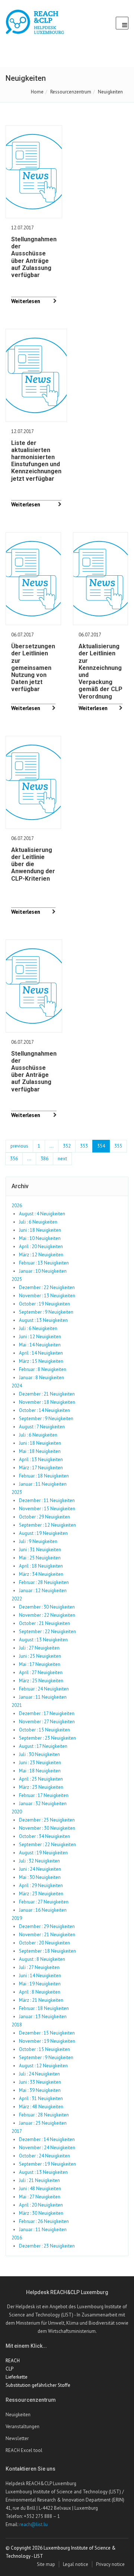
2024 (17, 1386)
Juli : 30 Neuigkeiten (39, 1754)
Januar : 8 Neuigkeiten (42, 1378)
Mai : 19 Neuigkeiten (40, 1984)
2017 (17, 2131)
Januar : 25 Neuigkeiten (43, 2123)
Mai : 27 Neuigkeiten (40, 2197)
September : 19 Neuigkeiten (47, 2164)
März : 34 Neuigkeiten (41, 1574)
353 (84, 1146)
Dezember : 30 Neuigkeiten (47, 1607)
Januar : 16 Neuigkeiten (43, 1910)
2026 (17, 1206)
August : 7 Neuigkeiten (42, 1427)
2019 (17, 1918)
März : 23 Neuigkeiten (41, 1787)
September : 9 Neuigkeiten (46, 1312)
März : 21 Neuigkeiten (41, 2000)
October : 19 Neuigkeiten (44, 1304)
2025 (17, 1279)
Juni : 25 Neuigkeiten (40, 1656)
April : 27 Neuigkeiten (41, 1672)
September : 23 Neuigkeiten (47, 1738)
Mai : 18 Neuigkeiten (40, 1451)
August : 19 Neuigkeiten (43, 1533)
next (62, 1159)
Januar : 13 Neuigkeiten (43, 2017)
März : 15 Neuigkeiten (41, 1361)
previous (19, 1146)
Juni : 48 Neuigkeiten (40, 2189)
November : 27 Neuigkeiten (47, 1722)
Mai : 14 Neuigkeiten (40, 1345)
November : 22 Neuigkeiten (47, 1615)
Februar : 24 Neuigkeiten (44, 1689)
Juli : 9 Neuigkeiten (38, 1541)
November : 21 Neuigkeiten (47, 1935)
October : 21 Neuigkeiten (44, 1623)
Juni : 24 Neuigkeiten (40, 1869)
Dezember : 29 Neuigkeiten (47, 1926)
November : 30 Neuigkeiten (47, 1828)
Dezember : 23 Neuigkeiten (47, 2246)
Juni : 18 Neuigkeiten (40, 1230)
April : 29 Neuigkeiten (41, 1885)
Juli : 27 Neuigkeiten (39, 1648)
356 (14, 1159)
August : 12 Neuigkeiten (43, 2066)
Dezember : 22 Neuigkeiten (47, 1287)
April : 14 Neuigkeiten (41, 1353)
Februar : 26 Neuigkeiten (44, 2221)
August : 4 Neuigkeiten (42, 1214)
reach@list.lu (33, 2524)
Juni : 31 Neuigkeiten (40, 1550)
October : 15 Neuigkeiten (44, 1730)
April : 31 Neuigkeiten (41, 2098)
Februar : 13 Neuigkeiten (44, 1263)
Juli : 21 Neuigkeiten (39, 2180)
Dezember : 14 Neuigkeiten (47, 2139)
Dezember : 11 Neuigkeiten (47, 1500)
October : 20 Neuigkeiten (44, 1943)
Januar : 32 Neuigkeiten (43, 1804)
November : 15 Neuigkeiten (47, 1509)
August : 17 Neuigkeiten (43, 1746)
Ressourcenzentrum (71, 92)
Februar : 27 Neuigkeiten (44, 1902)
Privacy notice (110, 2564)
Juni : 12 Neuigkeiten (40, 1337)
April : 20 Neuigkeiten (41, 1246)
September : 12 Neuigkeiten (47, 1525)
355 (118, 1146)
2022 (17, 1599)
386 (44, 1159)
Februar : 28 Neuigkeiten (44, 1582)
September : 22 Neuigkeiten (47, 1632)
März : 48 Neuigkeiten (41, 2107)
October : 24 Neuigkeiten (44, 2156)
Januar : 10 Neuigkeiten (43, 1271)
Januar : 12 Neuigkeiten (43, 1591)
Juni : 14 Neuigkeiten (40, 1976)
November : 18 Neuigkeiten (47, 1402)
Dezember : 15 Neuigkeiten (47, 2033)
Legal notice (76, 2564)
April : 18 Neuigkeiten (41, 1566)
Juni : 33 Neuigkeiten (40, 2082)
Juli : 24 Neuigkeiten (39, 2074)
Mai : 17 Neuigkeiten (40, 1664)
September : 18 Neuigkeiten (47, 1951)
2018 (17, 2025)
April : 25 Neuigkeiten (41, 1779)
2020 (17, 1812)
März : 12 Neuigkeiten (41, 1255)
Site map (46, 2564)
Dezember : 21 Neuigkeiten (47, 1394)
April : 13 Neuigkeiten (41, 1459)
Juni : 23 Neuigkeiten (40, 1763)
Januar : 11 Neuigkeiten (43, 1484)
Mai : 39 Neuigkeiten (40, 2090)
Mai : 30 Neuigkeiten (40, 1877)
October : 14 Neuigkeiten (44, 1410)
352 (67, 1146)
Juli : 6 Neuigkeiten (38, 1222)
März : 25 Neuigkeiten (41, 1681)
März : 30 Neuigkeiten (41, 2213)
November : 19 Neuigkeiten (47, 2041)
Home (37, 92)
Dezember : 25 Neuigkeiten (47, 1820)
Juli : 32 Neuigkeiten (39, 1861)
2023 (17, 1492)
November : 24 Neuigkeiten (47, 2148)
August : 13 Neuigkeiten (43, 1320)
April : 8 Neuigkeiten (40, 1992)
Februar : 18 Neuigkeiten (44, 1476)
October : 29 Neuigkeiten (44, 1517)
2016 (17, 2238)
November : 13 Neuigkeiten (47, 1296)
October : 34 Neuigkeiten (44, 1836)
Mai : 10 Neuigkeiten (40, 1238)
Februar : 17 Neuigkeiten (44, 1795)
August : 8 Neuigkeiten (42, 1959)
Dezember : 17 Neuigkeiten (47, 1713)
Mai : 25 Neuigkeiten (40, 1558)
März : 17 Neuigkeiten (41, 1468)
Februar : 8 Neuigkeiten (43, 1369)
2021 (17, 1705)
